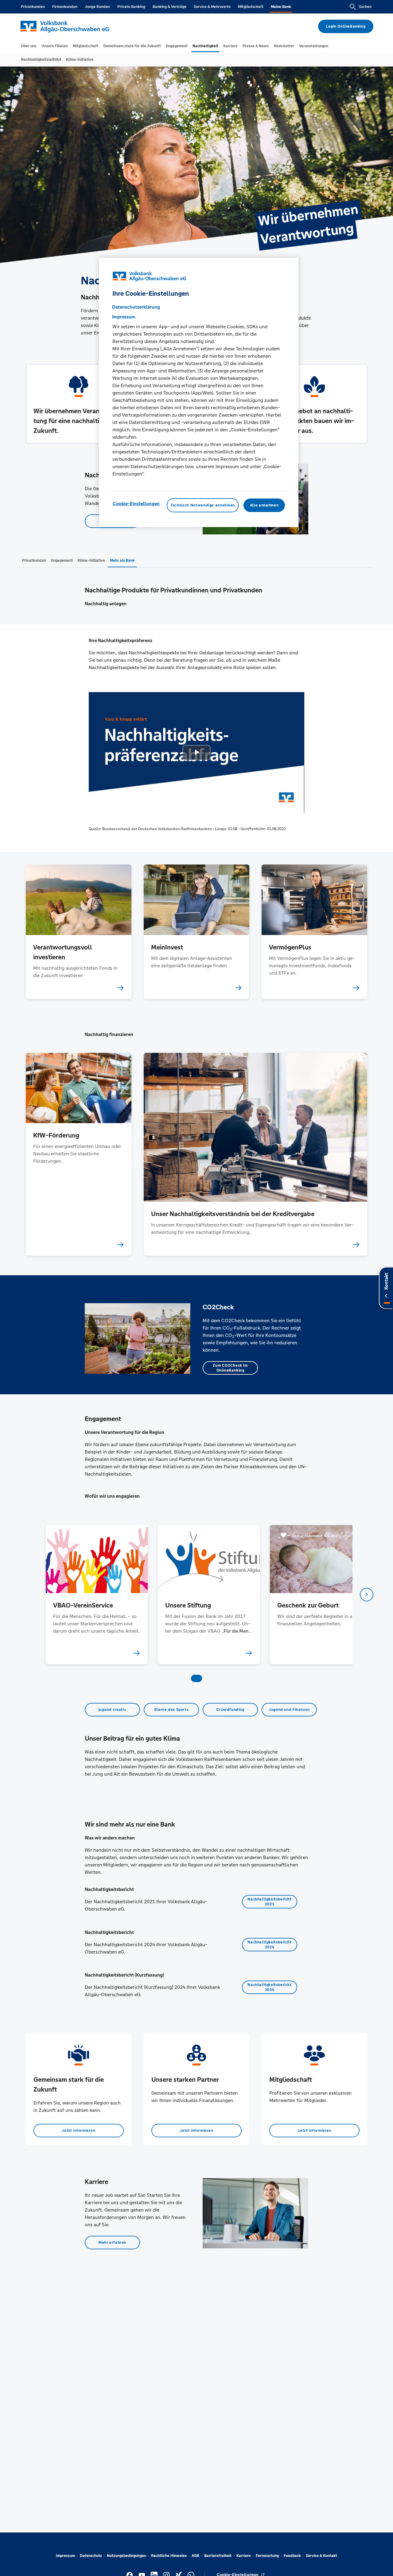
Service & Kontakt (321, 2556)
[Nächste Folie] (367, 1595)
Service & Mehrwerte (212, 7)
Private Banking (131, 7)
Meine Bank (281, 7)
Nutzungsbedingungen (126, 2556)
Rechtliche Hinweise (169, 2556)
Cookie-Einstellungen (136, 504)
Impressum (65, 2556)
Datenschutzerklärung (136, 307)
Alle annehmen (264, 505)
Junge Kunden (97, 7)
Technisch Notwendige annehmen (203, 505)
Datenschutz (91, 2556)
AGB (195, 2556)
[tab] (29, 46)
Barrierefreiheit (218, 2556)
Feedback (292, 2556)
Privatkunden (33, 7)
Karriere (244, 2556)
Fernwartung (267, 2556)
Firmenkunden (65, 7)
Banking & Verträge (169, 7)
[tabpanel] (97, 1594)
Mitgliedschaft (251, 7)
